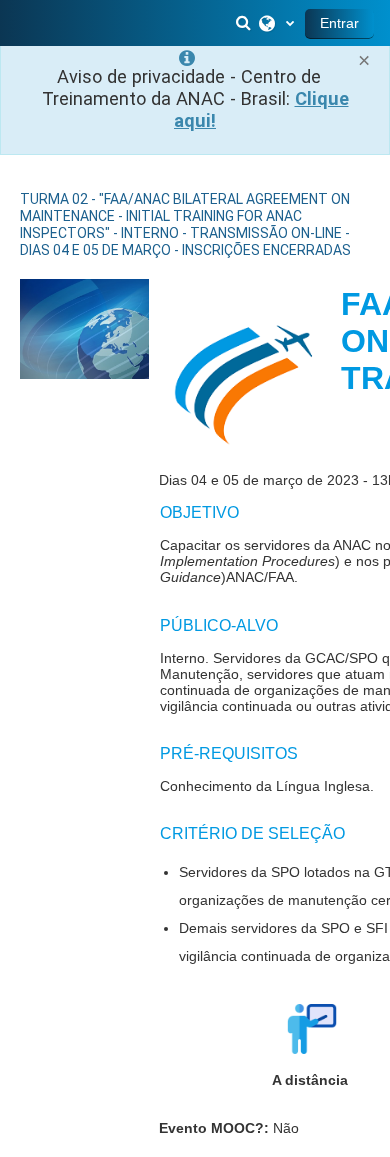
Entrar (339, 23)
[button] (245, 23)
